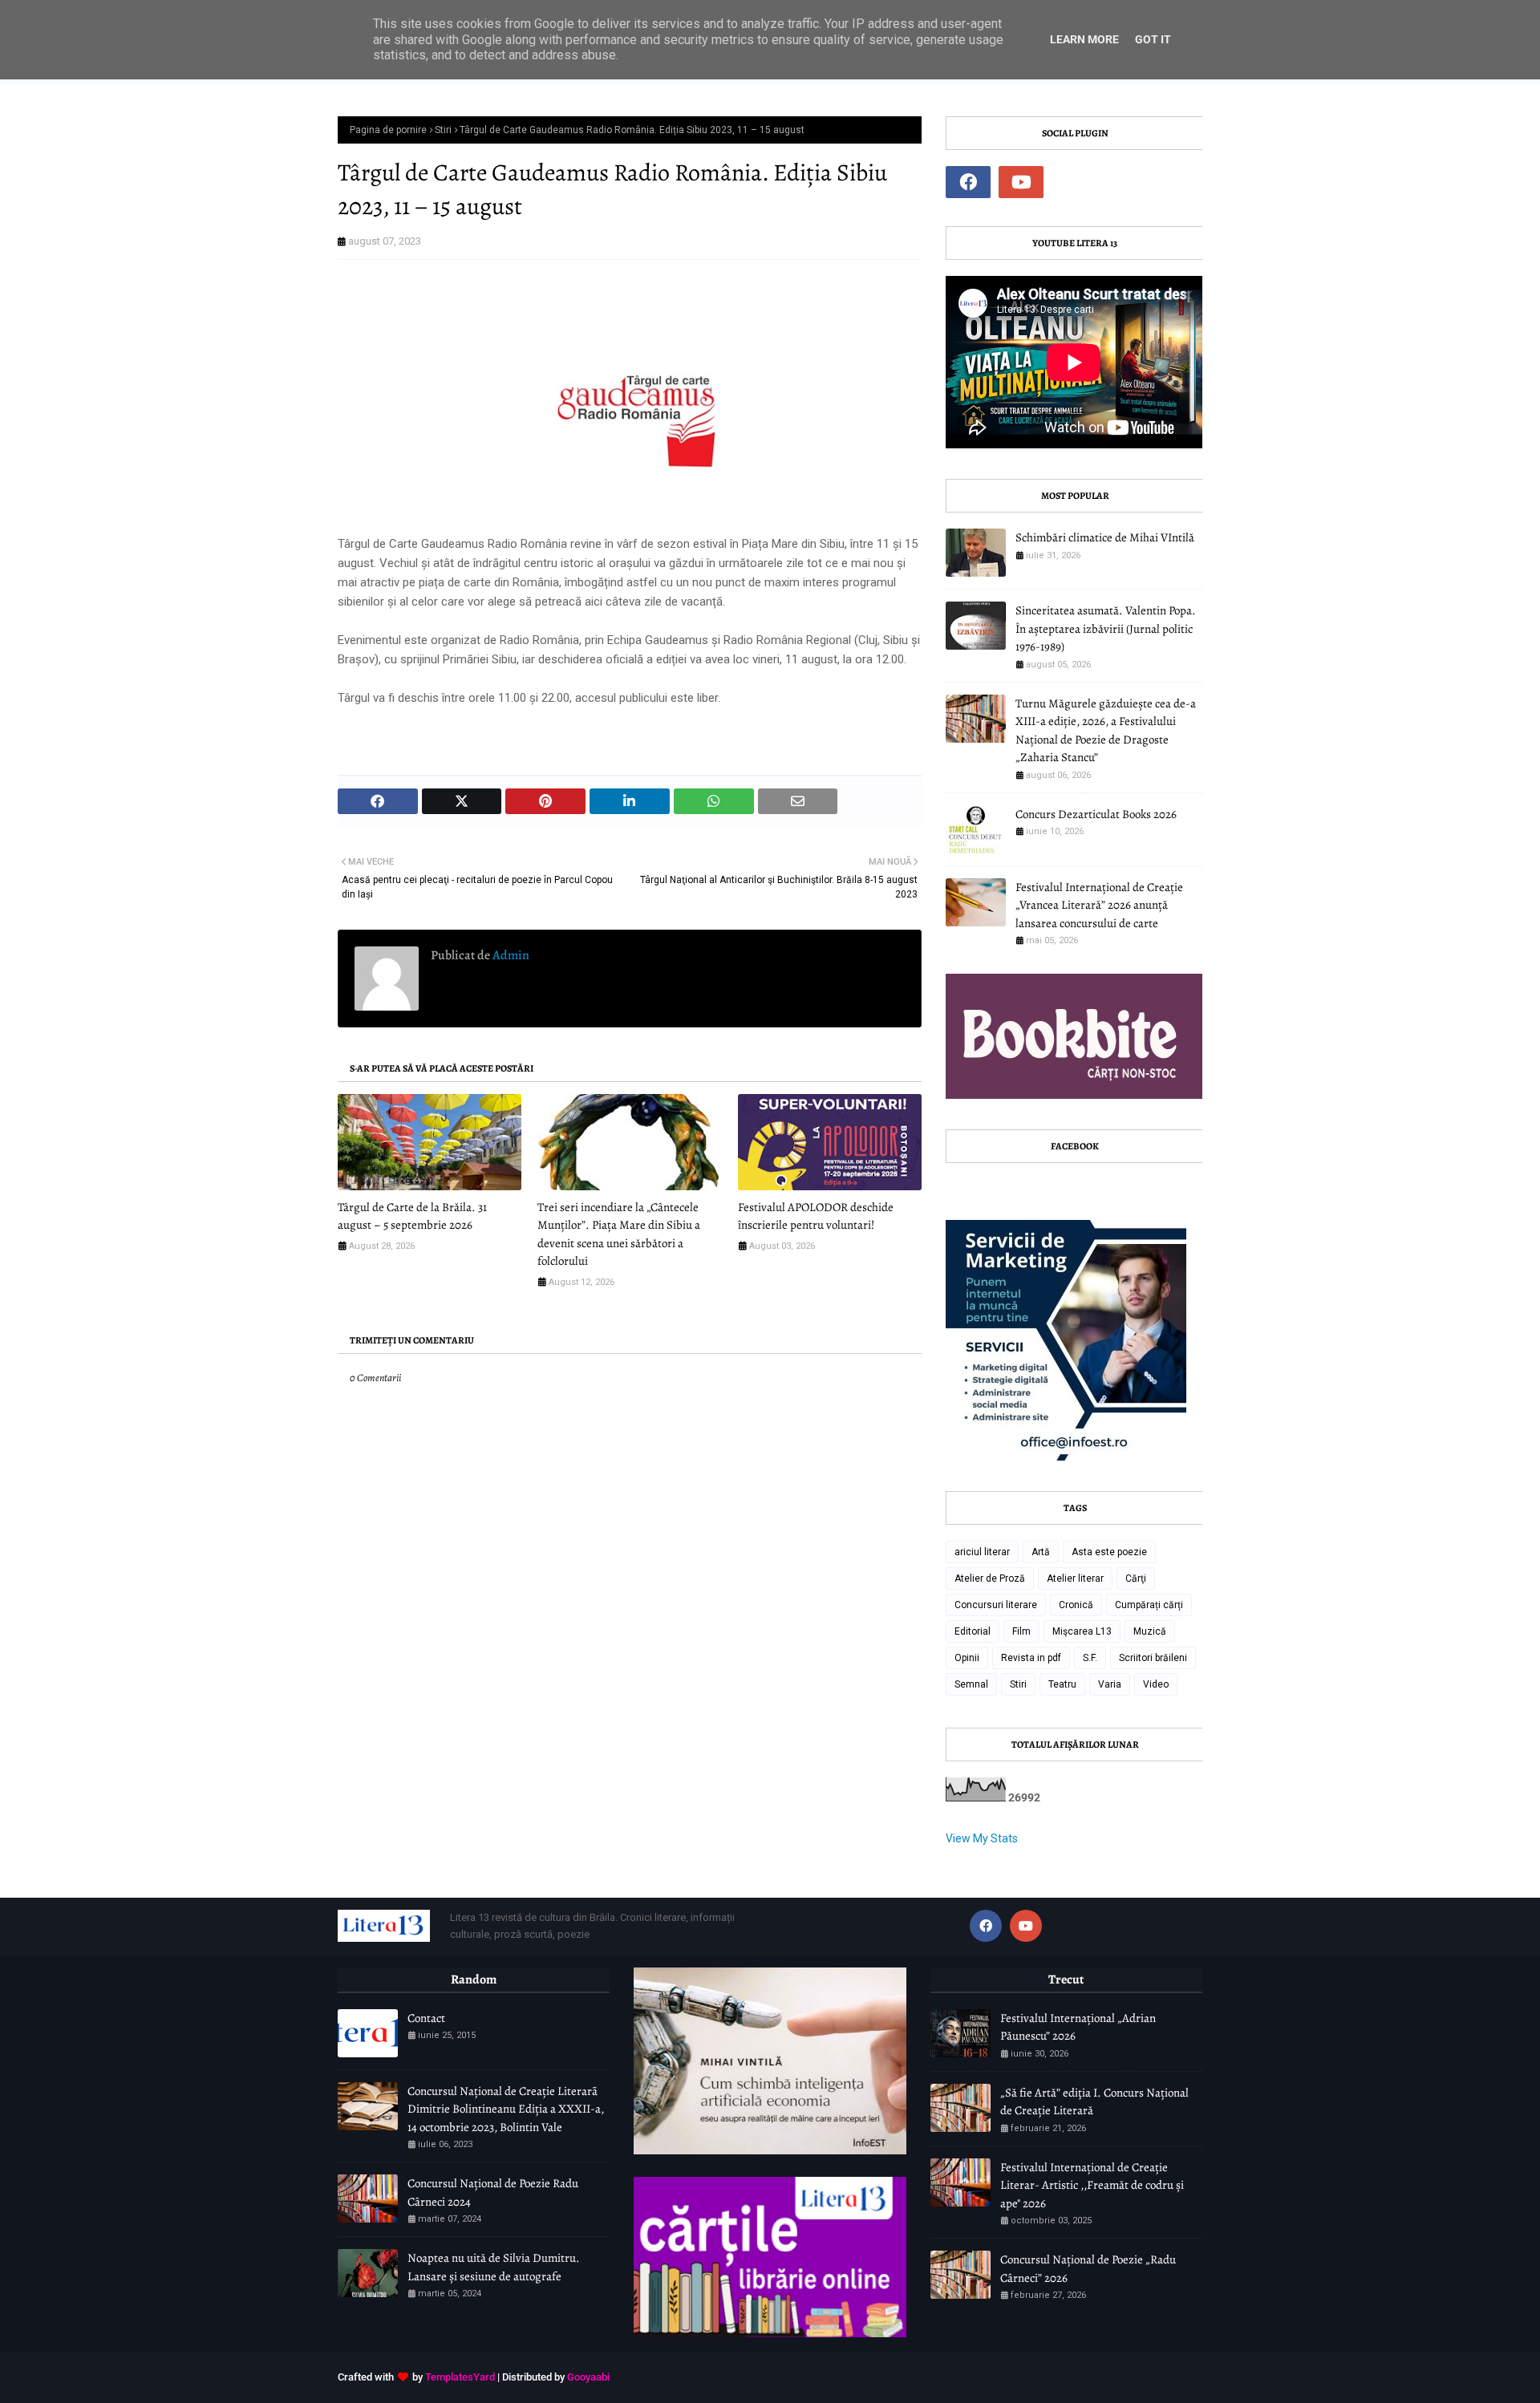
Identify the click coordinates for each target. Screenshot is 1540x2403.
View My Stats (982, 1838)
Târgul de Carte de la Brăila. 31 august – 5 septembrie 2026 (412, 1216)
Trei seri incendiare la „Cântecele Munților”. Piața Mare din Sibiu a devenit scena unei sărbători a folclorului (619, 1234)
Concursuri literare (996, 1605)
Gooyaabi (588, 2377)
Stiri (443, 130)
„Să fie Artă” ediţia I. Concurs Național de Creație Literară (1094, 2102)
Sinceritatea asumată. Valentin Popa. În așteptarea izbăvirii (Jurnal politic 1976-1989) (1106, 628)
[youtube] (1021, 182)
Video (1156, 1684)
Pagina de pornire (388, 130)
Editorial (973, 1631)
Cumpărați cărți (1149, 1605)
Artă (1041, 1552)
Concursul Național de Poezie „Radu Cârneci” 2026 (1088, 2269)
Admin (510, 955)
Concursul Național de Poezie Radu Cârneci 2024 (493, 2192)
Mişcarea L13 (1082, 1631)
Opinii (967, 1658)
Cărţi (1136, 1578)
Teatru (1062, 1684)
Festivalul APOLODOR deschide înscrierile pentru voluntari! (816, 1216)
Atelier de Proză (990, 1578)
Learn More (1084, 39)
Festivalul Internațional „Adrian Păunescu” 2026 (1078, 2027)
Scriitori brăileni (1153, 1658)
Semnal (971, 1684)
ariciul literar (982, 1552)
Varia (1110, 1684)
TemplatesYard (460, 2377)
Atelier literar (1075, 1578)
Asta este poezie (1109, 1552)
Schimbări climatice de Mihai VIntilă (1105, 537)
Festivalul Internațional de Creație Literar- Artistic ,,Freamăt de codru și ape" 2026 (1092, 2185)
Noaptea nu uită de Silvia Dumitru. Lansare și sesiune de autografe (494, 2267)
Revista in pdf (1031, 1658)
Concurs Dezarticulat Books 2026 (1096, 814)
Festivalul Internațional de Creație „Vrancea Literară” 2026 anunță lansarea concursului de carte (1099, 905)
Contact (426, 2018)
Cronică (1076, 1605)
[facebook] (968, 182)
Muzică (1150, 1631)
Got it (1153, 39)
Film (1021, 1631)
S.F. (1090, 1658)
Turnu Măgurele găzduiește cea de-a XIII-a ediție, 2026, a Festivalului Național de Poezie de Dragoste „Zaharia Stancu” (1106, 731)
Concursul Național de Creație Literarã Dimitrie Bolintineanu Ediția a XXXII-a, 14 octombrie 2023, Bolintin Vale (506, 2109)
